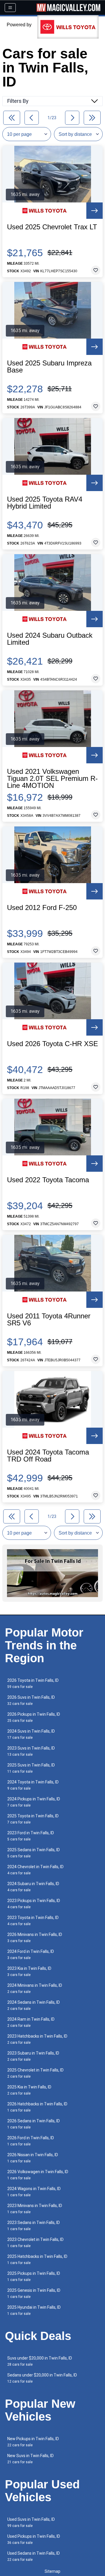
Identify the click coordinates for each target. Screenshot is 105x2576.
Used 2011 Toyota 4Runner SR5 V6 (49, 1320)
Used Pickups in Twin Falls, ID (34, 2539)
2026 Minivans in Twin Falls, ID (35, 1938)
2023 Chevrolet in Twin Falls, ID (35, 2243)
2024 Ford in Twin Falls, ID (31, 1954)
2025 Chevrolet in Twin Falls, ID (35, 2073)
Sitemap (52, 2571)
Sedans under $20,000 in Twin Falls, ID (42, 2378)
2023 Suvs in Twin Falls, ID (31, 1751)
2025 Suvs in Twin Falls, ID (31, 1768)
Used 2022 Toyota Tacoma (48, 1180)
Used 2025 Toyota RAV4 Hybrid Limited (45, 503)
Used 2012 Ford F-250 (42, 908)
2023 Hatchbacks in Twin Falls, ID (37, 2039)
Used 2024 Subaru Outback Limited (50, 639)
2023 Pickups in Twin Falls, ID (34, 1904)
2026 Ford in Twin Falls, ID (31, 2141)
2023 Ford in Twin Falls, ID (31, 1836)
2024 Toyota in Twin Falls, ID (33, 1785)
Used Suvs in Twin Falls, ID (31, 2522)
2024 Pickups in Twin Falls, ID (34, 1802)
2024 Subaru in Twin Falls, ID (33, 1887)
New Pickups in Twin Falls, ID (33, 2442)
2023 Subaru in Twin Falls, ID (33, 2056)
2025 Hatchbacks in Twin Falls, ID (37, 2259)
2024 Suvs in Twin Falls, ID (31, 1734)
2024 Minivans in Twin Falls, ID (35, 1988)
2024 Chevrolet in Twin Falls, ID (35, 1870)
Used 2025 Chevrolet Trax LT (52, 227)
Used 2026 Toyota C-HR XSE (52, 1044)
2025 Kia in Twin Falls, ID (29, 2090)
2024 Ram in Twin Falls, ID (31, 2022)
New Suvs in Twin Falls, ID (30, 2459)
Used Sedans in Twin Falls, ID (34, 2556)
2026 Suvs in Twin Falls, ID (31, 1700)
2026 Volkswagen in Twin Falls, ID (38, 2175)
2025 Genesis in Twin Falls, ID (34, 2293)
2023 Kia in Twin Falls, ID (29, 1971)
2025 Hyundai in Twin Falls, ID (34, 2310)
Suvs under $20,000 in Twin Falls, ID (40, 2361)
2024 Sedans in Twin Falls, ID (34, 2005)
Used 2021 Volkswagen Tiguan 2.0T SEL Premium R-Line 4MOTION (52, 779)
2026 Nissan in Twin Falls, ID (33, 2158)
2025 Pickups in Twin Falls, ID (34, 2276)
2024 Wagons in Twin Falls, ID (34, 2192)
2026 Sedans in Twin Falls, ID (34, 2124)
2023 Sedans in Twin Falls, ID (34, 2226)
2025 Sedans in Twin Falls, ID (34, 1853)
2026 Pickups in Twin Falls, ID (34, 1717)
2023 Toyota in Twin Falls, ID (33, 1921)
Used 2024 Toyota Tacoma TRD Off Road (48, 1456)
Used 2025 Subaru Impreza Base (49, 367)
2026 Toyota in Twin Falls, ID (33, 1683)
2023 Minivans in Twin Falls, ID (35, 2209)
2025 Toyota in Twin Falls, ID (33, 1819)
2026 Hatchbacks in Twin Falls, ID (37, 2107)
